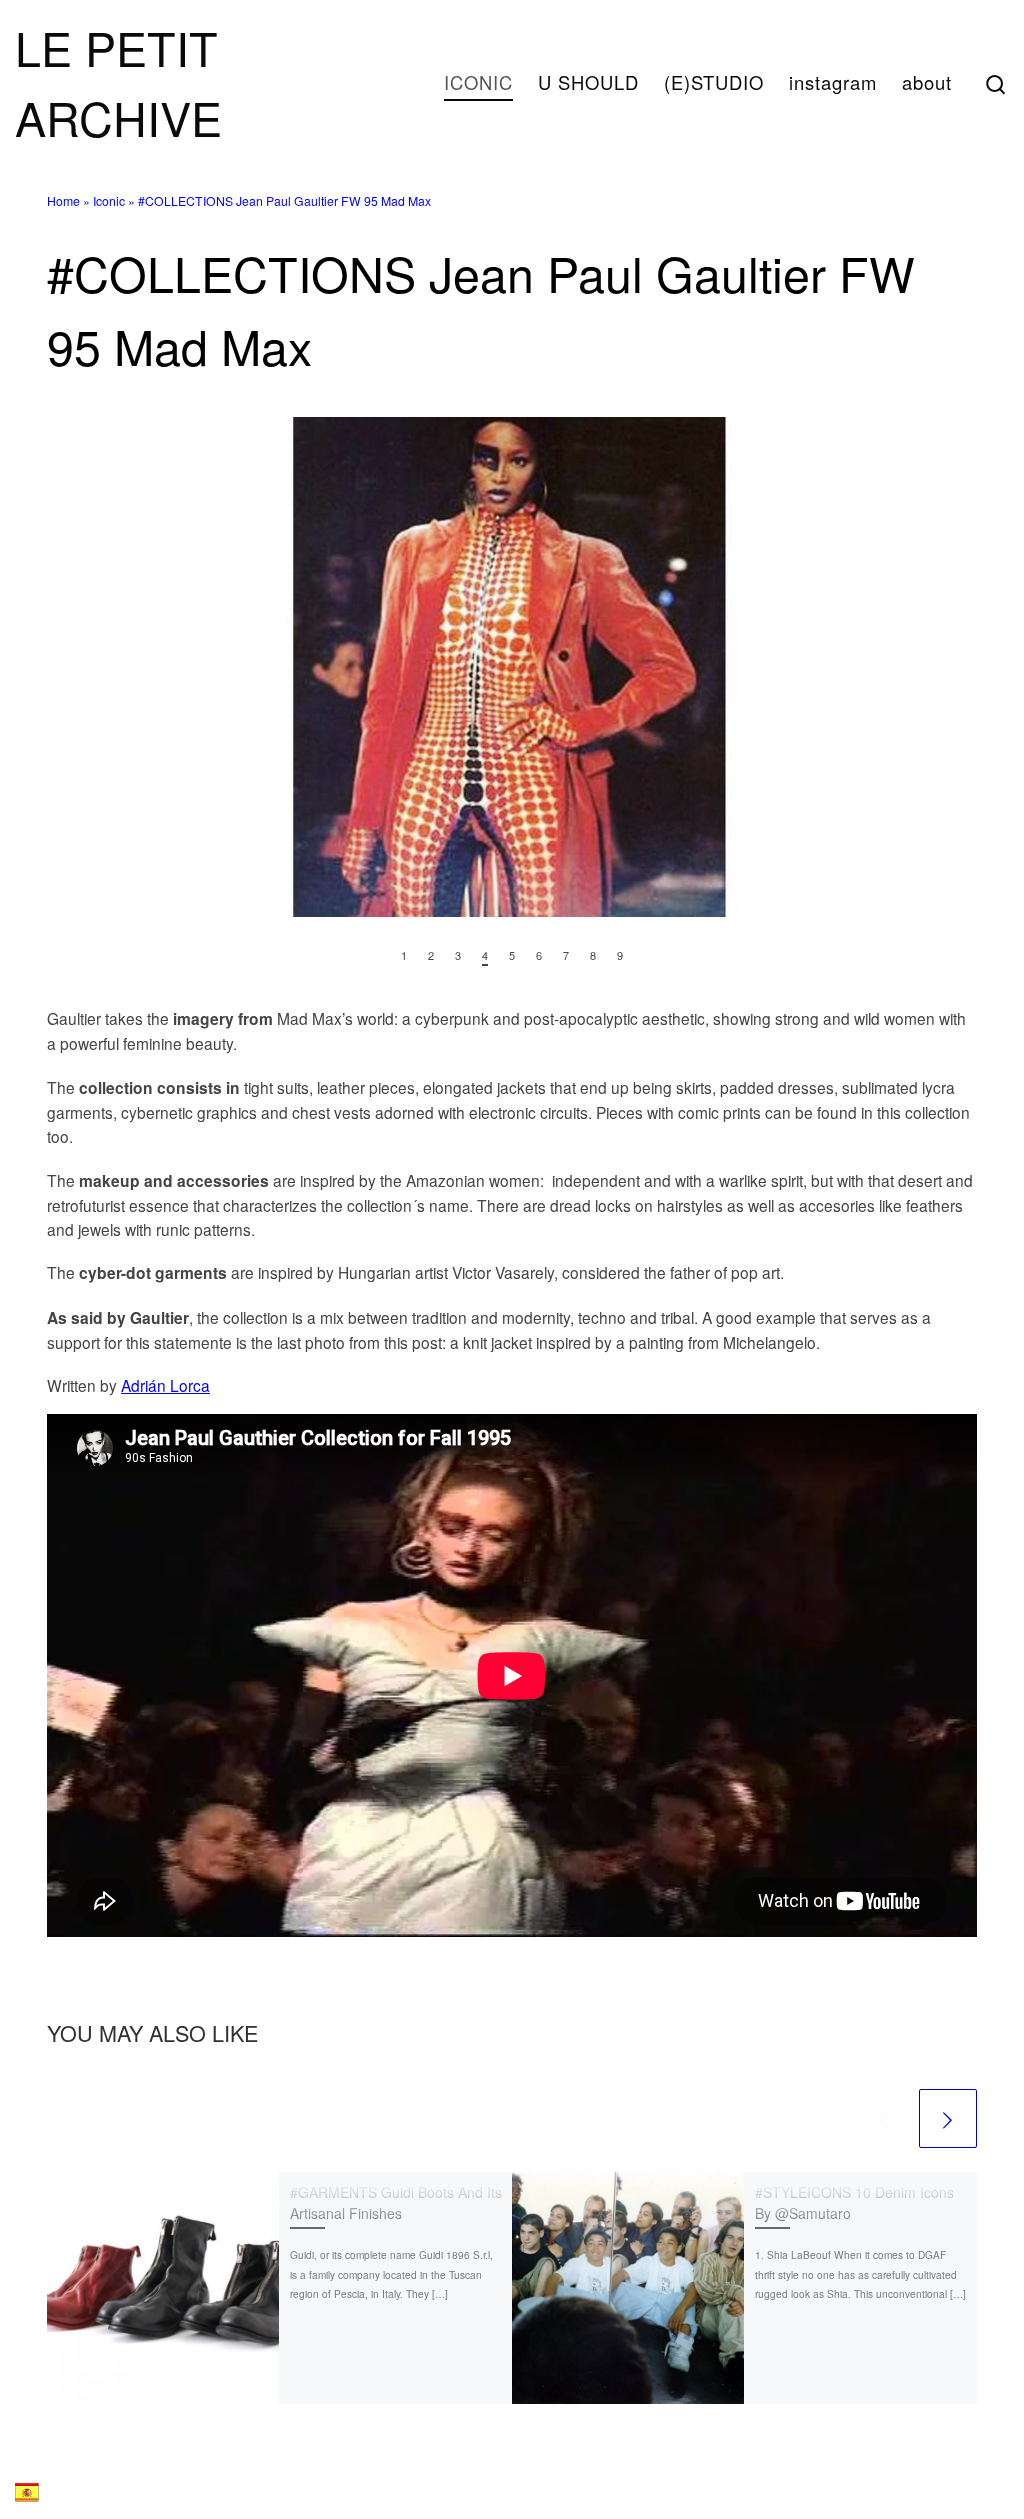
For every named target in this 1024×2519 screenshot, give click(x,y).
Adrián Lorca (165, 1385)
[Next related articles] (948, 2118)
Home (63, 200)
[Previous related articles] (884, 2118)
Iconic (109, 200)
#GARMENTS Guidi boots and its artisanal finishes (396, 2202)
